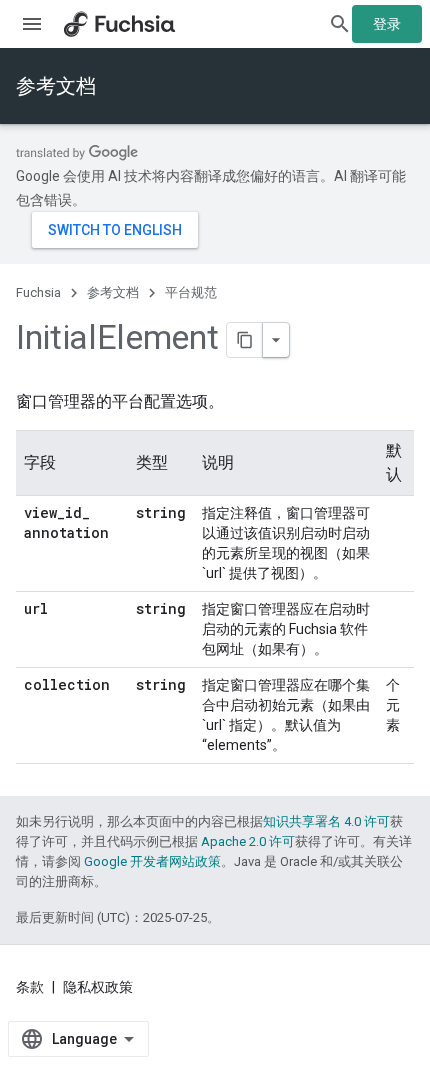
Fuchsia (38, 292)
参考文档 (56, 86)
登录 (387, 24)
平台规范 (191, 292)
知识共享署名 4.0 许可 (326, 821)
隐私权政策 (98, 987)
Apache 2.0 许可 (248, 841)
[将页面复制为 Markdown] (245, 340)
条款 (30, 987)
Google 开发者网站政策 (152, 861)
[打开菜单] (32, 24)
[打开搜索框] (340, 24)
